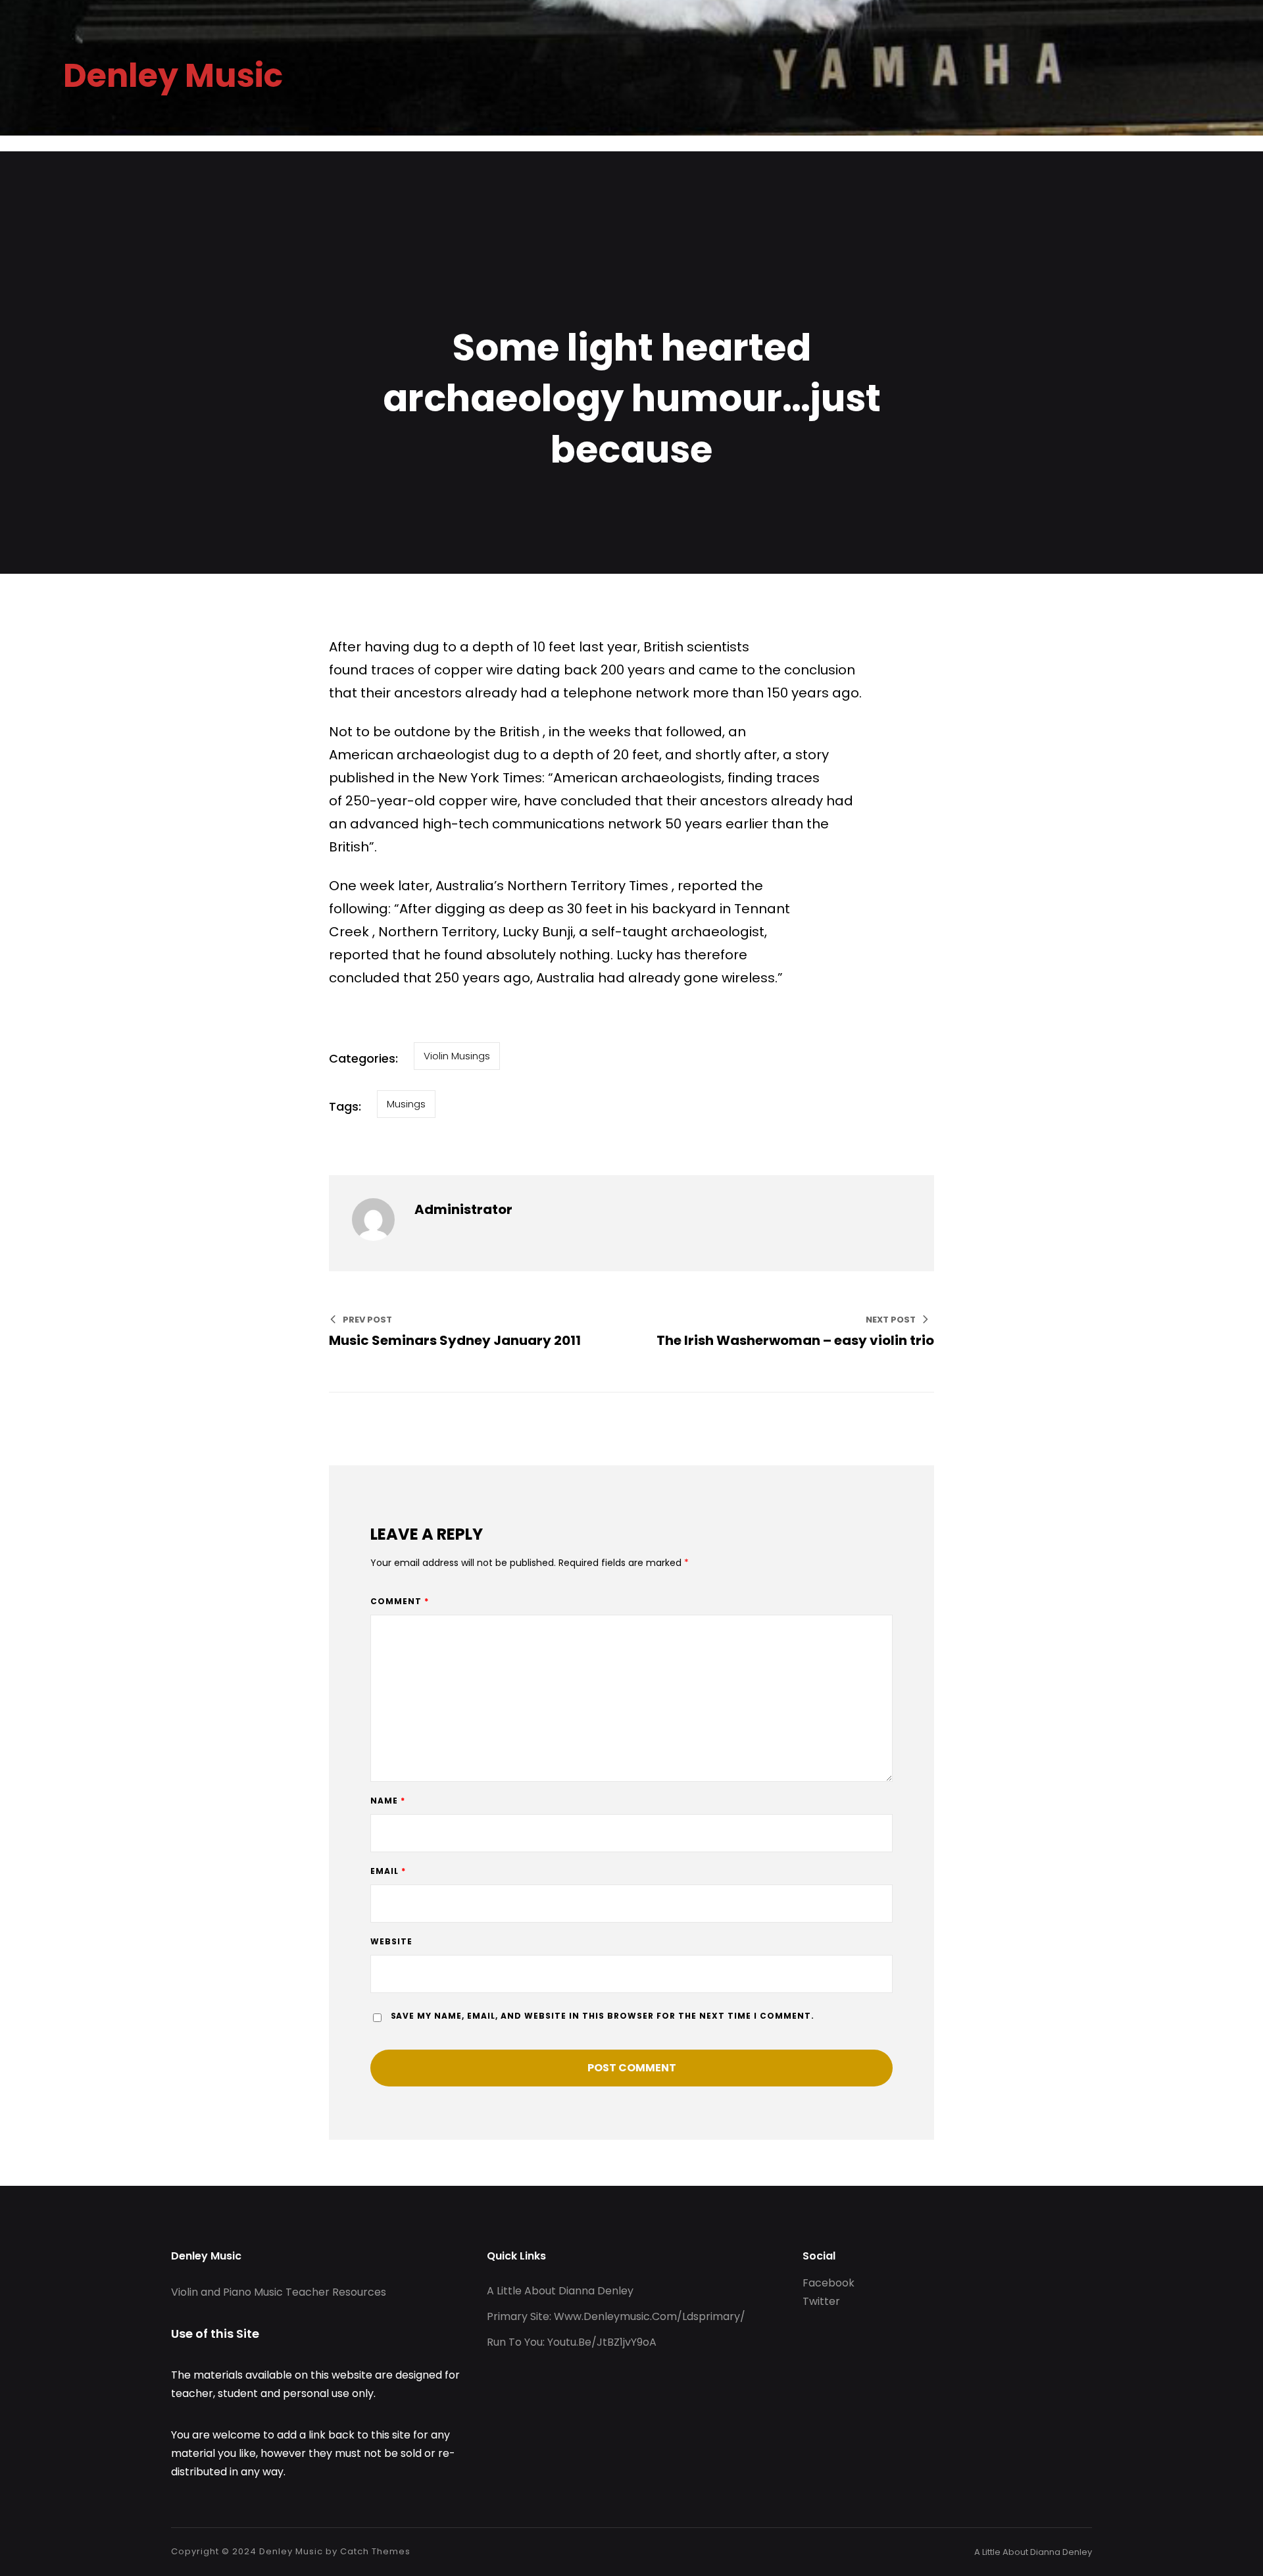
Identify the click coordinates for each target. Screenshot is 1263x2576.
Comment (400, 1601)
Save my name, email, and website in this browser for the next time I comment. (603, 2016)
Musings (406, 1104)
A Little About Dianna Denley (1033, 2552)
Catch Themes (375, 2551)
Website (391, 1941)
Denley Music (291, 2551)
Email (388, 1871)
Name (388, 1801)
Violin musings (457, 1056)
